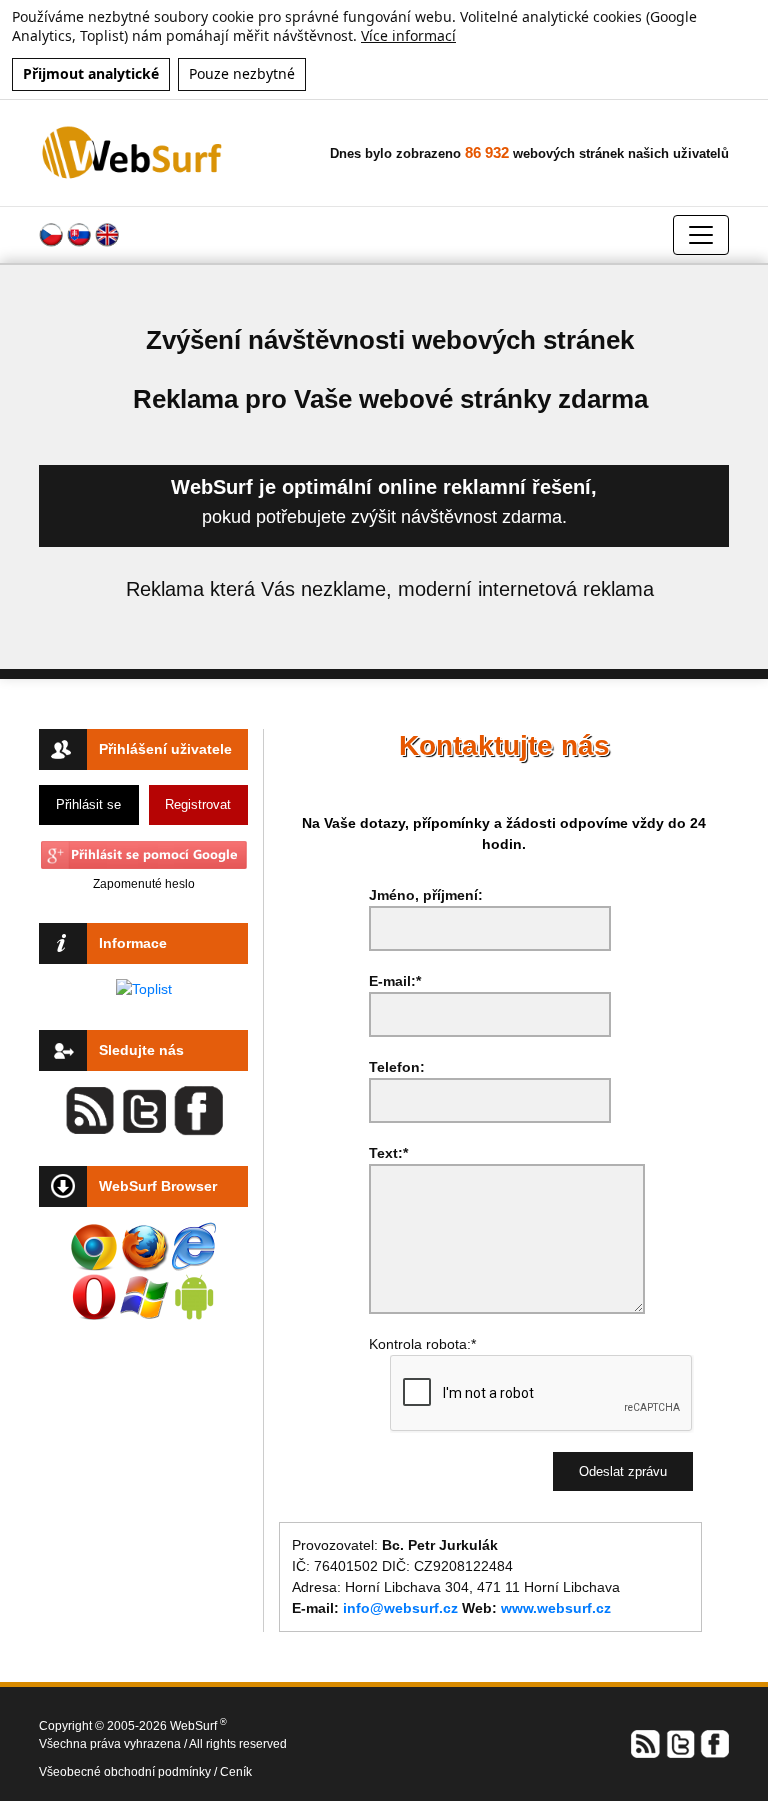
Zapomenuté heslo (144, 884)
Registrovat (198, 804)
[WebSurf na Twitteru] (680, 1742)
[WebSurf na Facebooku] (714, 1742)
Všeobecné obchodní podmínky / (129, 1772)
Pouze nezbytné (242, 73)
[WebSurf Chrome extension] (94, 1247)
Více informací (408, 35)
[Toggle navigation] (701, 235)
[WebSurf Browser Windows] (144, 1297)
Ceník (236, 1772)
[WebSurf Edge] (194, 1247)
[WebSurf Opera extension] (94, 1297)
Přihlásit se (88, 804)
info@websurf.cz (400, 1608)
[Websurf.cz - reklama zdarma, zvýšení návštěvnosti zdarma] (133, 152)
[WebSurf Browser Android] (194, 1297)
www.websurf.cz (556, 1608)
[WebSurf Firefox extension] (144, 1247)
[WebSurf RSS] (646, 1742)
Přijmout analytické (91, 73)
